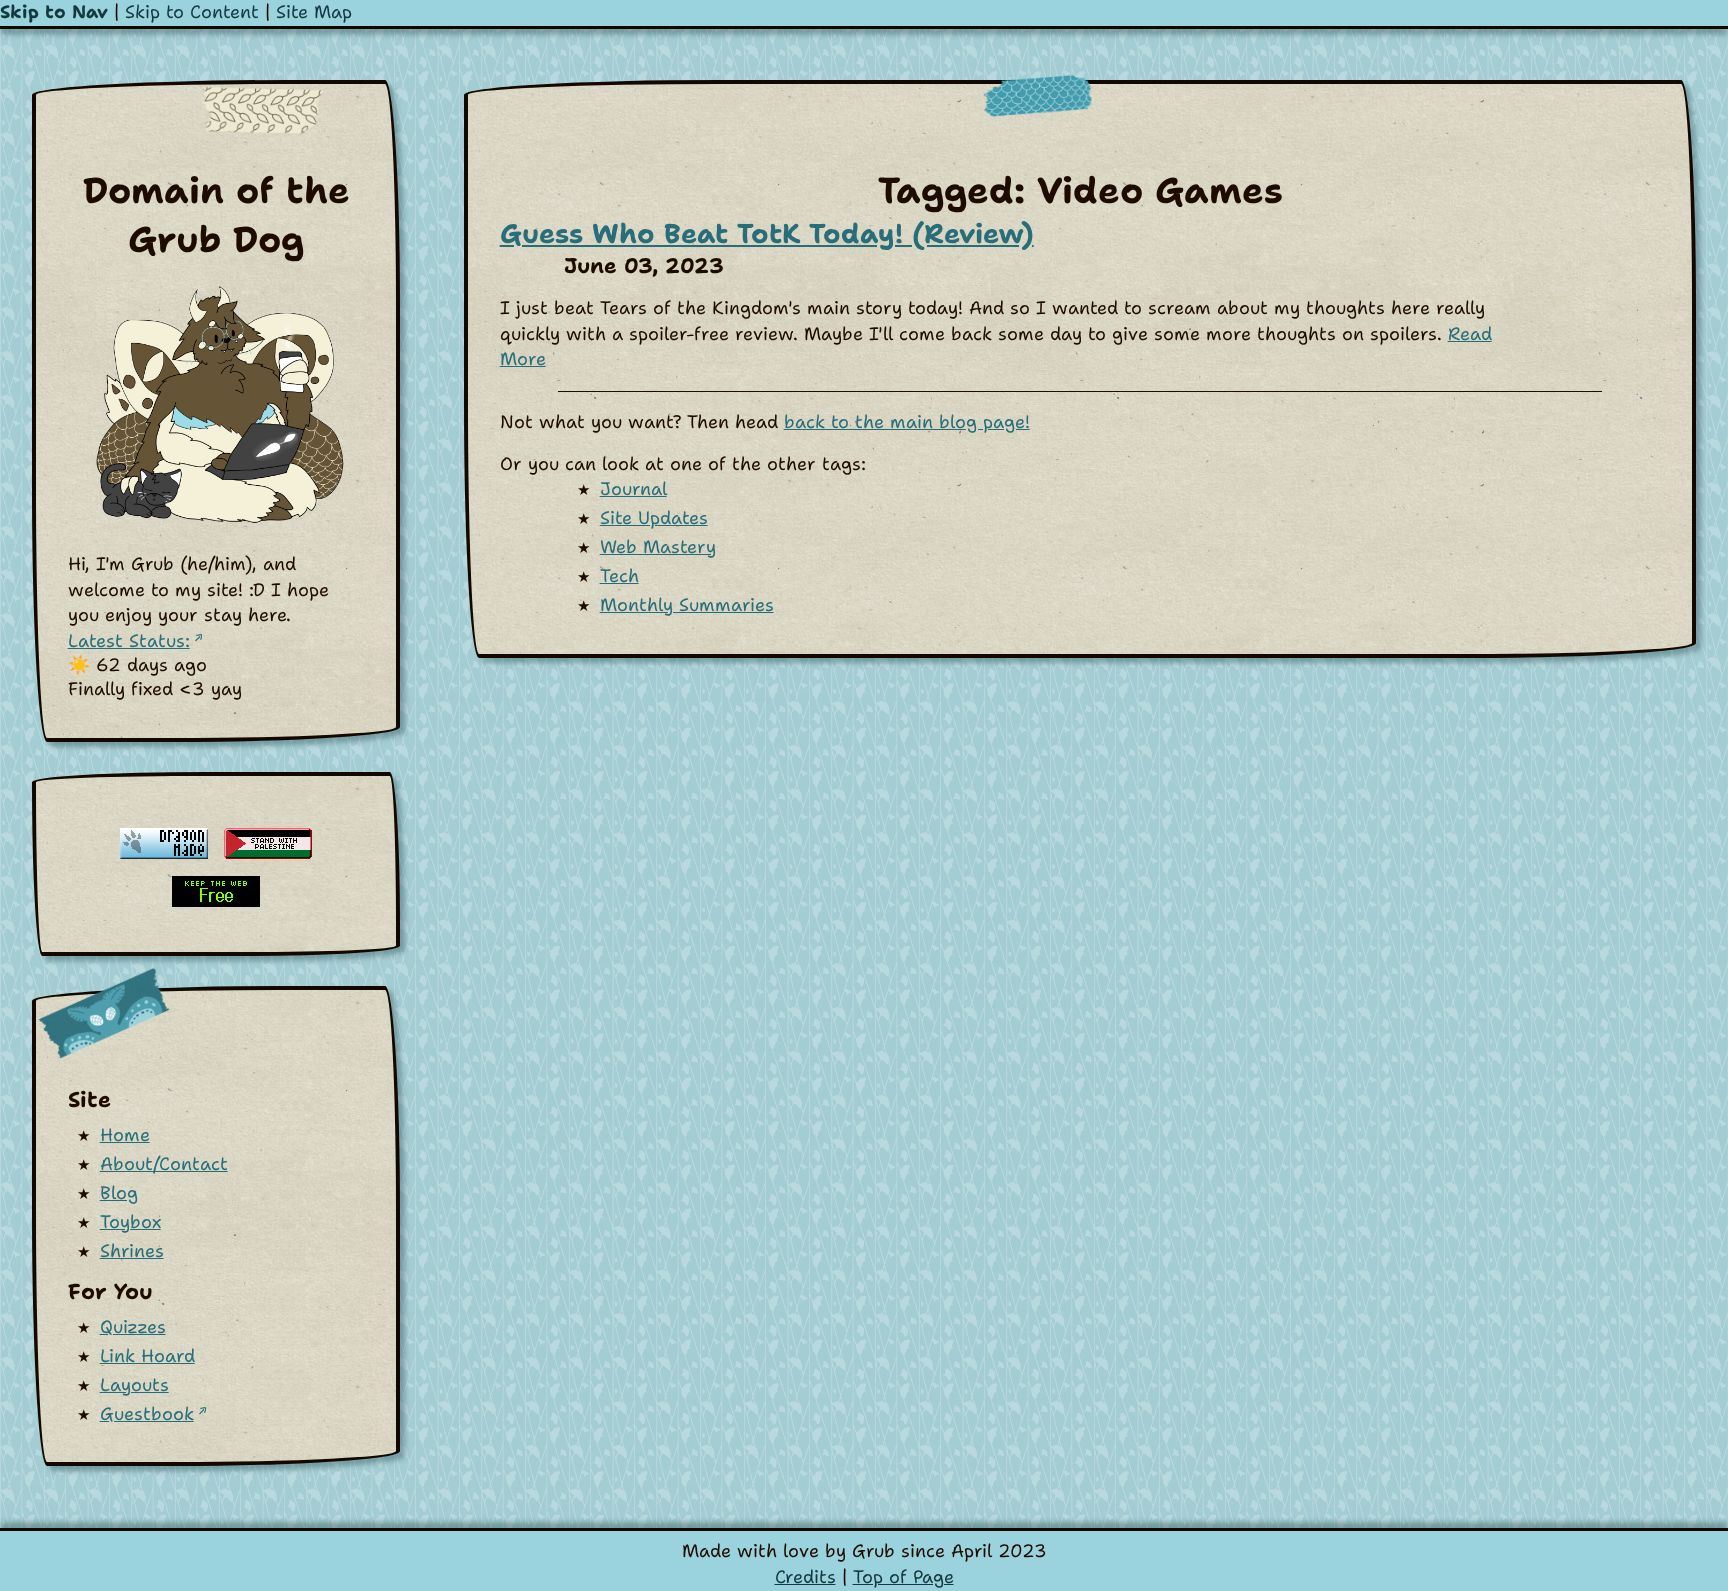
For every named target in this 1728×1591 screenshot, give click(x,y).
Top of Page (903, 1577)
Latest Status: (129, 641)
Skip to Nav (54, 12)
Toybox (130, 1222)
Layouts (134, 1385)
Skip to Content (192, 12)
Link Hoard (147, 1356)
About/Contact (164, 1164)
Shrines (132, 1251)
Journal (633, 489)
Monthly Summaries (687, 605)
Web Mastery (658, 547)
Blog (119, 1193)
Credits (805, 1577)
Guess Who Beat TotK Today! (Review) (767, 233)
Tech (619, 576)
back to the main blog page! (907, 422)
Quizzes (133, 1327)
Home (125, 1135)
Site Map (314, 12)
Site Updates (654, 518)
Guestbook (147, 1414)
